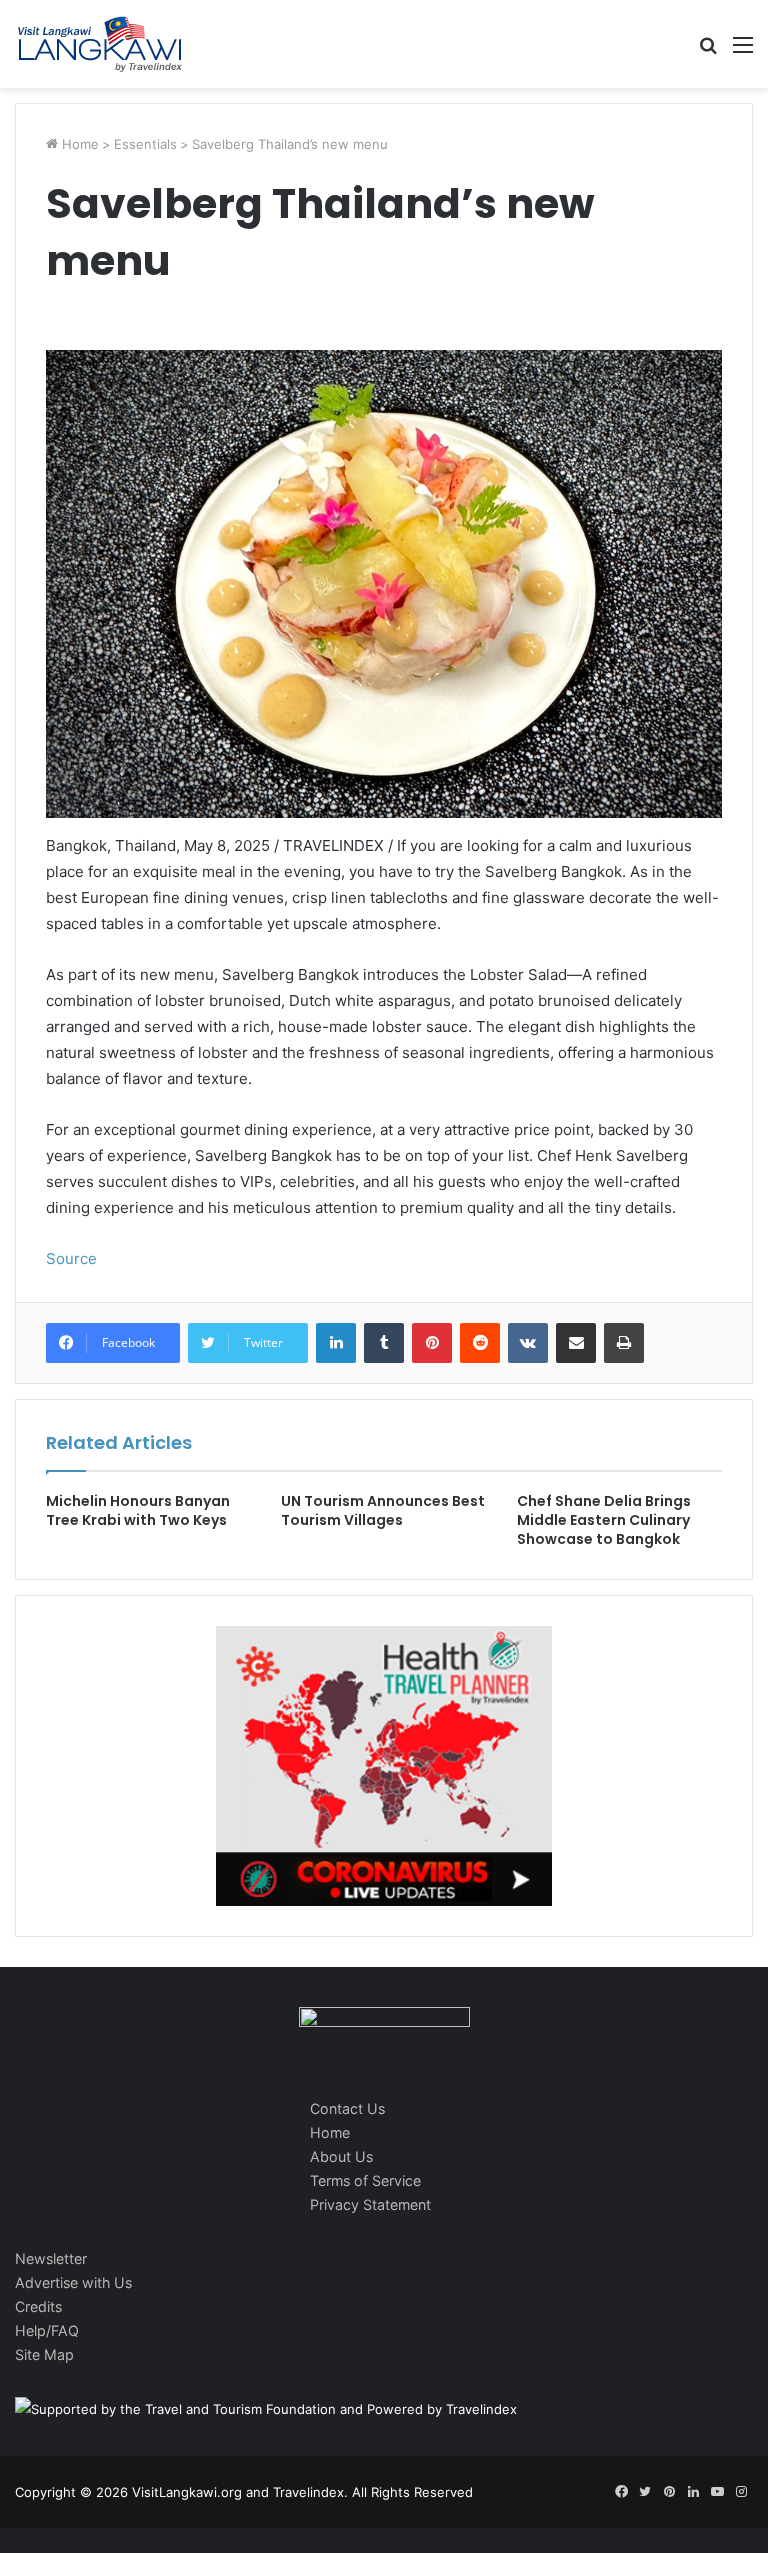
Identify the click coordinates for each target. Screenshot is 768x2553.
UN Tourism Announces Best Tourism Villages (383, 1510)
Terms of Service (365, 2180)
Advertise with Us (73, 2282)
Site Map (44, 2354)
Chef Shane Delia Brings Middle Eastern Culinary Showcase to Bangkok (604, 1520)
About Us (341, 2156)
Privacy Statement (370, 2204)
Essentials (145, 144)
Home (78, 144)
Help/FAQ (47, 2330)
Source (71, 1258)
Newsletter (51, 2258)
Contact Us (347, 2108)
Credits (38, 2306)
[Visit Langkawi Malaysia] (100, 44)
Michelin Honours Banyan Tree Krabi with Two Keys (138, 1510)
